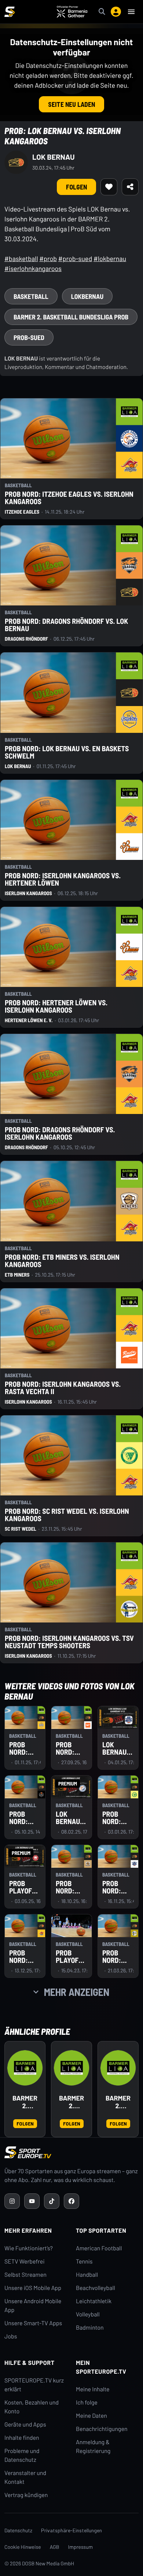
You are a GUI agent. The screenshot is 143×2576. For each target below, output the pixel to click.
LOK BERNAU (54, 157)
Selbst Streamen (25, 2275)
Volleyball (88, 2314)
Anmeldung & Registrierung (93, 2447)
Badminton (90, 2328)
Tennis (84, 2262)
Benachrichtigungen (102, 2429)
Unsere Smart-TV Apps (33, 2323)
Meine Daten (91, 2416)
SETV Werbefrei (24, 2262)
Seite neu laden (71, 104)
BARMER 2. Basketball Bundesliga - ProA (71, 2102)
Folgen (76, 187)
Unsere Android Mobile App (33, 2306)
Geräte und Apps (25, 2425)
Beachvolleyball (96, 2288)
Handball (87, 2275)
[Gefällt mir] (109, 187)
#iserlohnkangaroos (33, 268)
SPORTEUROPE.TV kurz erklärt (34, 2385)
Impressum (81, 2547)
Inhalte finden (22, 2438)
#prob (48, 258)
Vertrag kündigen (26, 2495)
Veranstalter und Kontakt (25, 2477)
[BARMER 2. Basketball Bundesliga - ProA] (71, 2068)
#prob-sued (75, 258)
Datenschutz (18, 2530)
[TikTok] (52, 2201)
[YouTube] (32, 2201)
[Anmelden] (116, 12)
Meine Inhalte (93, 2389)
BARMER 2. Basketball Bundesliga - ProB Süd (118, 2102)
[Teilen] (130, 187)
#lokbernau (110, 258)
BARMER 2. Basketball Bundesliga (25, 2102)
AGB (55, 2547)
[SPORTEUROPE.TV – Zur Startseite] (10, 12)
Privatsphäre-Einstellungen (71, 2530)
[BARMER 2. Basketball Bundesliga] (25, 2068)
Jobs (11, 2336)
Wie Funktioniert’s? (29, 2248)
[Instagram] (12, 2201)
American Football (99, 2248)
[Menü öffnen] (131, 12)
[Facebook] (71, 2201)
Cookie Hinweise (23, 2547)
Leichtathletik (94, 2301)
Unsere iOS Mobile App (33, 2288)
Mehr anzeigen (77, 1992)
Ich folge (87, 2403)
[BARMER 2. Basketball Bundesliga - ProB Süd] (118, 2068)
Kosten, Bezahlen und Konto (32, 2407)
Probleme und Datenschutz (22, 2455)
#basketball (21, 258)
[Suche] (102, 12)
